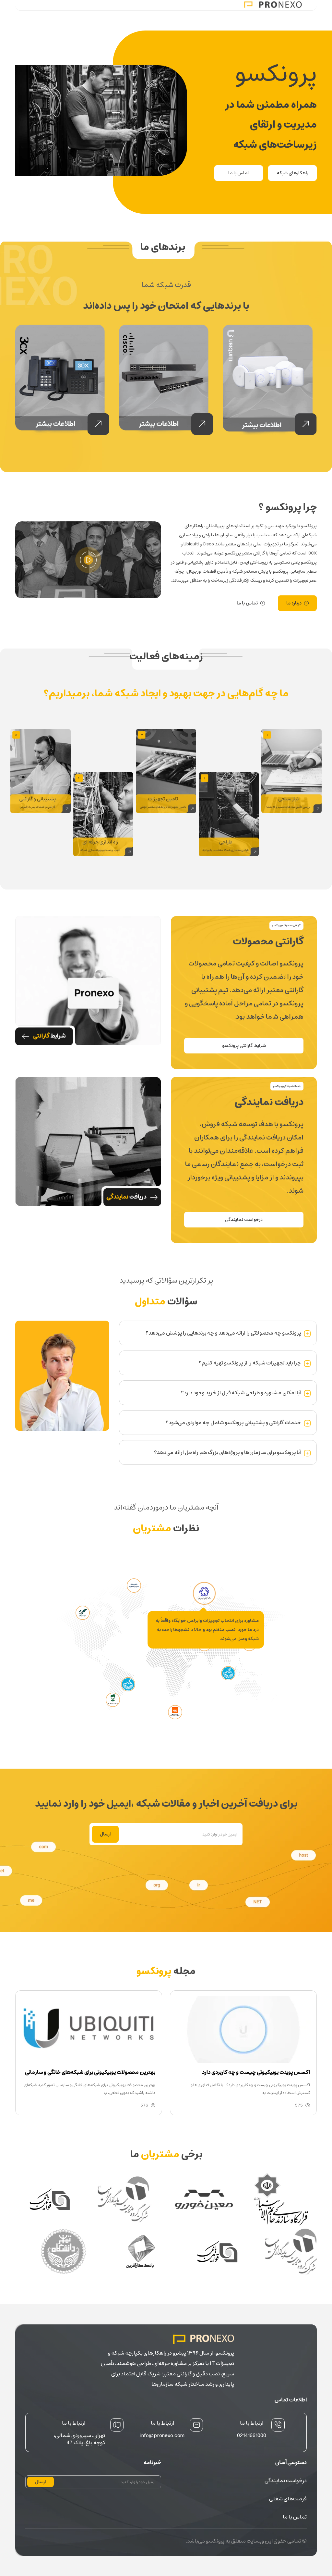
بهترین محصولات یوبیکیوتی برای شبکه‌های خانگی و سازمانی (90, 2072)
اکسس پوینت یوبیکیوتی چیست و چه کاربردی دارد (256, 2072)
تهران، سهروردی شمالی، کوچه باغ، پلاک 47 (79, 2439)
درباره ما (294, 603)
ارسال (105, 1834)
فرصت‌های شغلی (288, 2499)
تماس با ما (239, 173)
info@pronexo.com (162, 2435)
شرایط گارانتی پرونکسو (244, 1046)
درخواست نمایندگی (244, 1220)
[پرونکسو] (273, 5)
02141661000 (252, 2435)
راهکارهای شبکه (293, 173)
